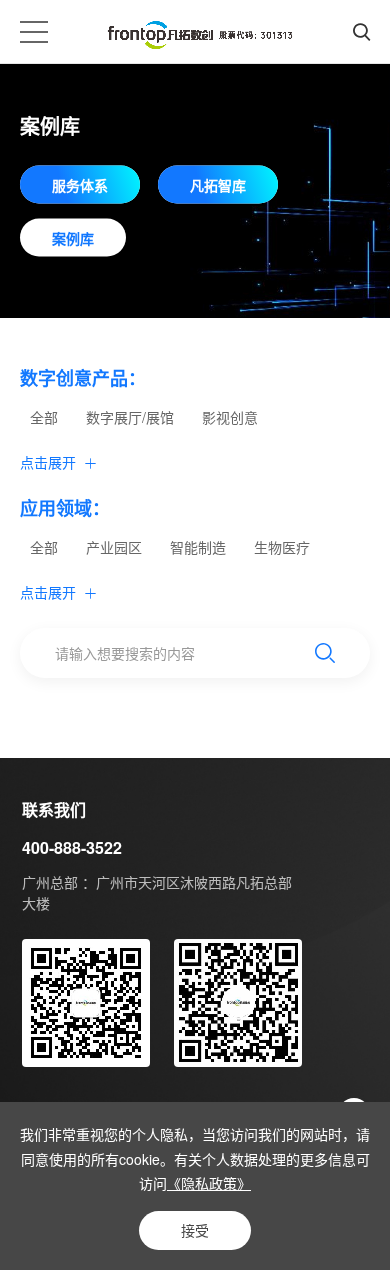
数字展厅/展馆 (130, 417)
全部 (44, 417)
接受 (195, 1230)
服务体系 (80, 184)
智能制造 (198, 547)
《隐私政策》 (209, 1183)
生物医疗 (282, 547)
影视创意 (230, 417)
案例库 (73, 237)
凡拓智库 (218, 184)
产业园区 (114, 547)
